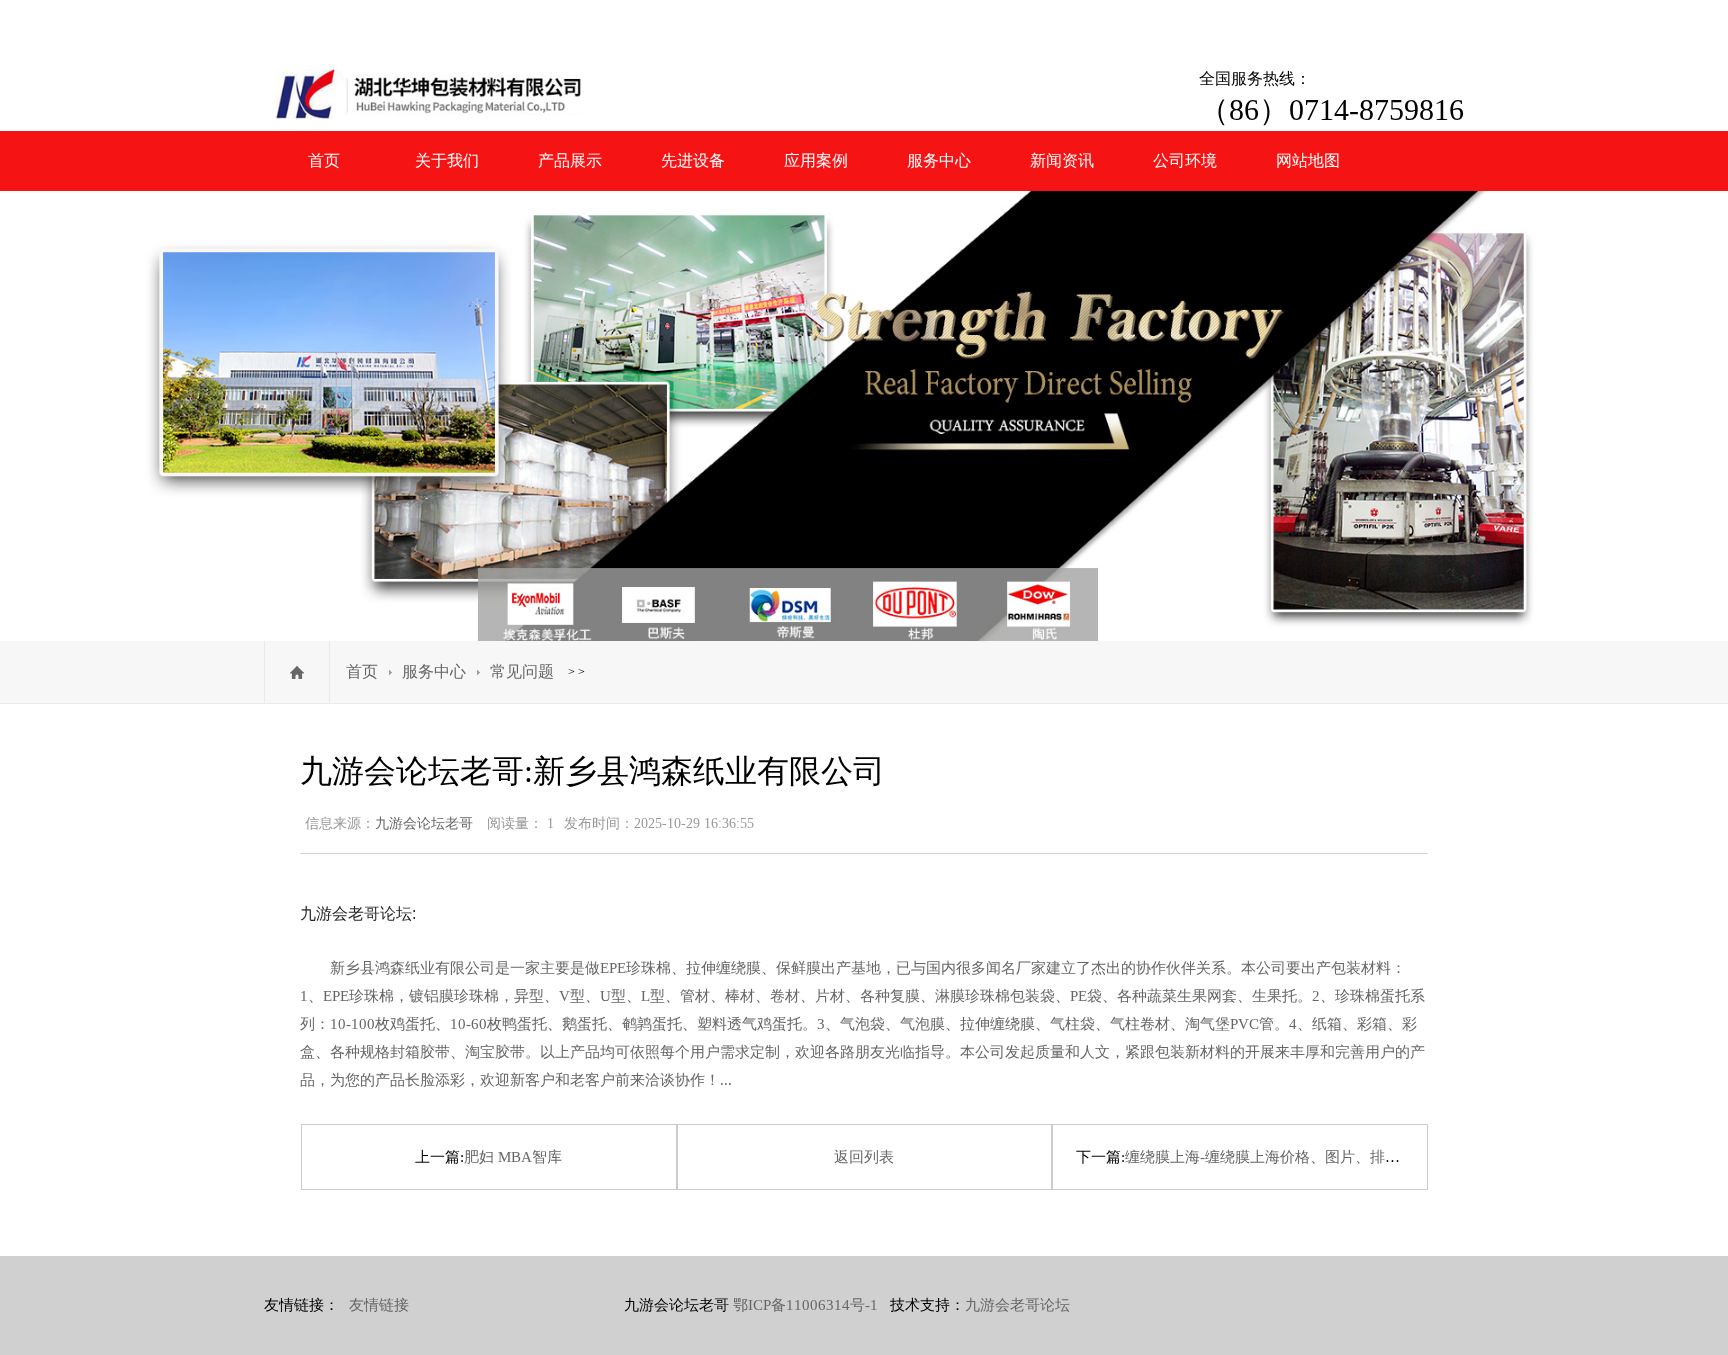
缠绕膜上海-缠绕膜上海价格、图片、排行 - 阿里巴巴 (1299, 1157)
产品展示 (570, 160)
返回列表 (864, 1157)
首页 (324, 160)
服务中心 (939, 160)
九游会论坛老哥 (424, 823)
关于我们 (447, 160)
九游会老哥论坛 (1017, 1305)
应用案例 (816, 160)
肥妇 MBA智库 (513, 1157)
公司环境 (1185, 160)
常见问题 (522, 671)
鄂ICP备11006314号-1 (805, 1305)
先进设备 (693, 160)
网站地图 (1308, 160)
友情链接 (379, 1305)
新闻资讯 (1062, 160)
